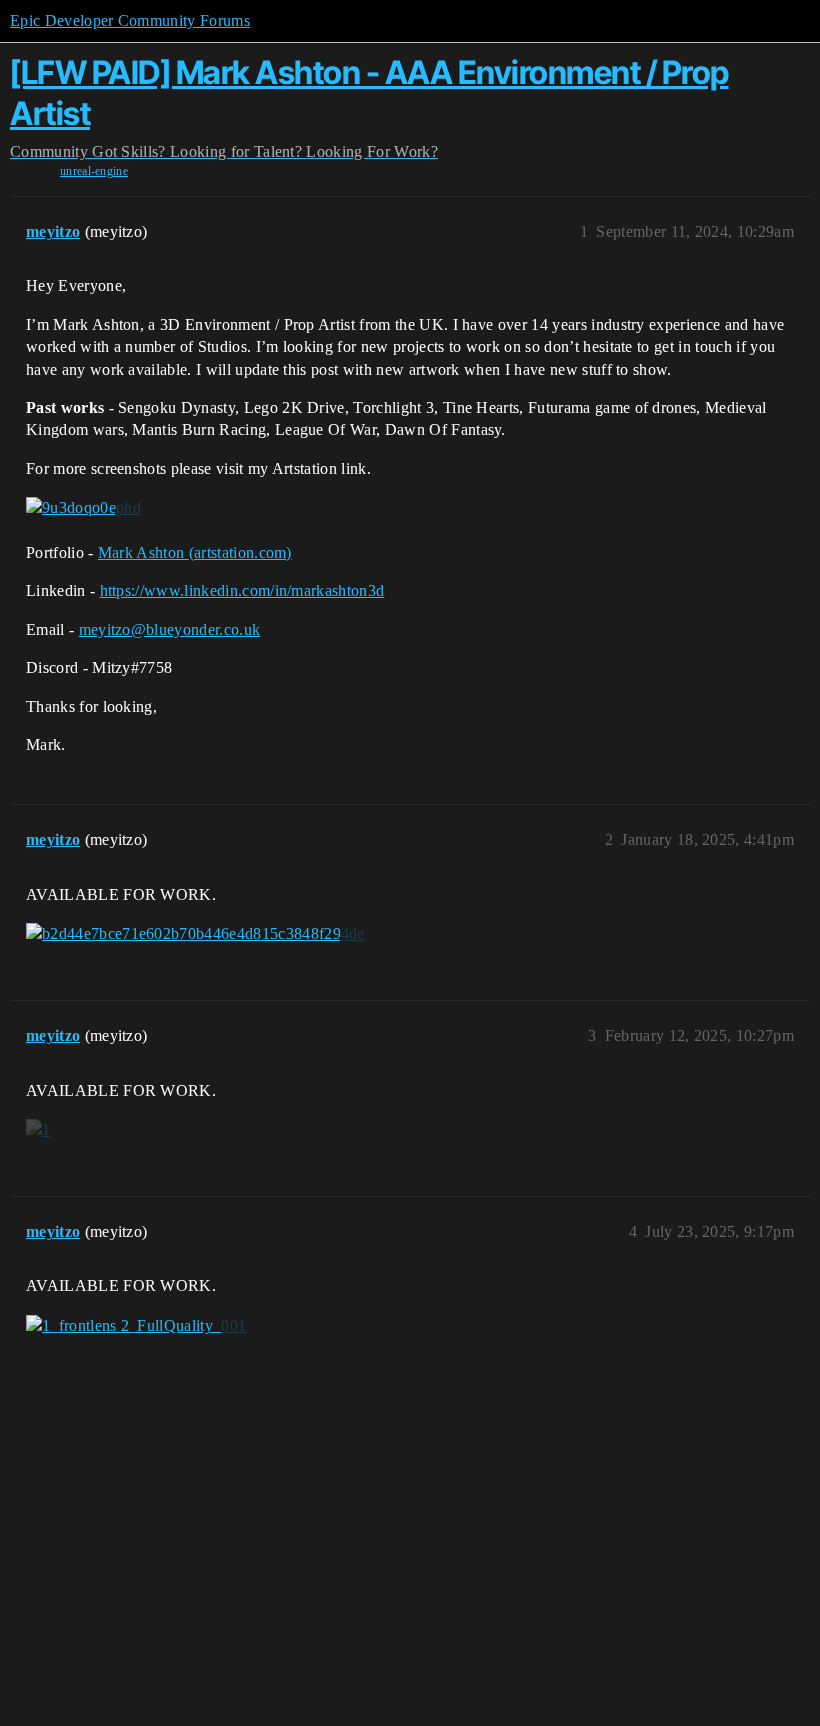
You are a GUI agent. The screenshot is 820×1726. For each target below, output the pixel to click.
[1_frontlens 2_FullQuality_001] (136, 1326)
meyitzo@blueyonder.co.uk (170, 629)
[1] (38, 1130)
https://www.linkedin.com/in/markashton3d (242, 590)
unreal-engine (94, 171)
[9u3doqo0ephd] (83, 508)
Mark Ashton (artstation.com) (195, 552)
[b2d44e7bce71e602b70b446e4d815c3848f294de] (195, 934)
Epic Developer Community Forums (130, 20)
